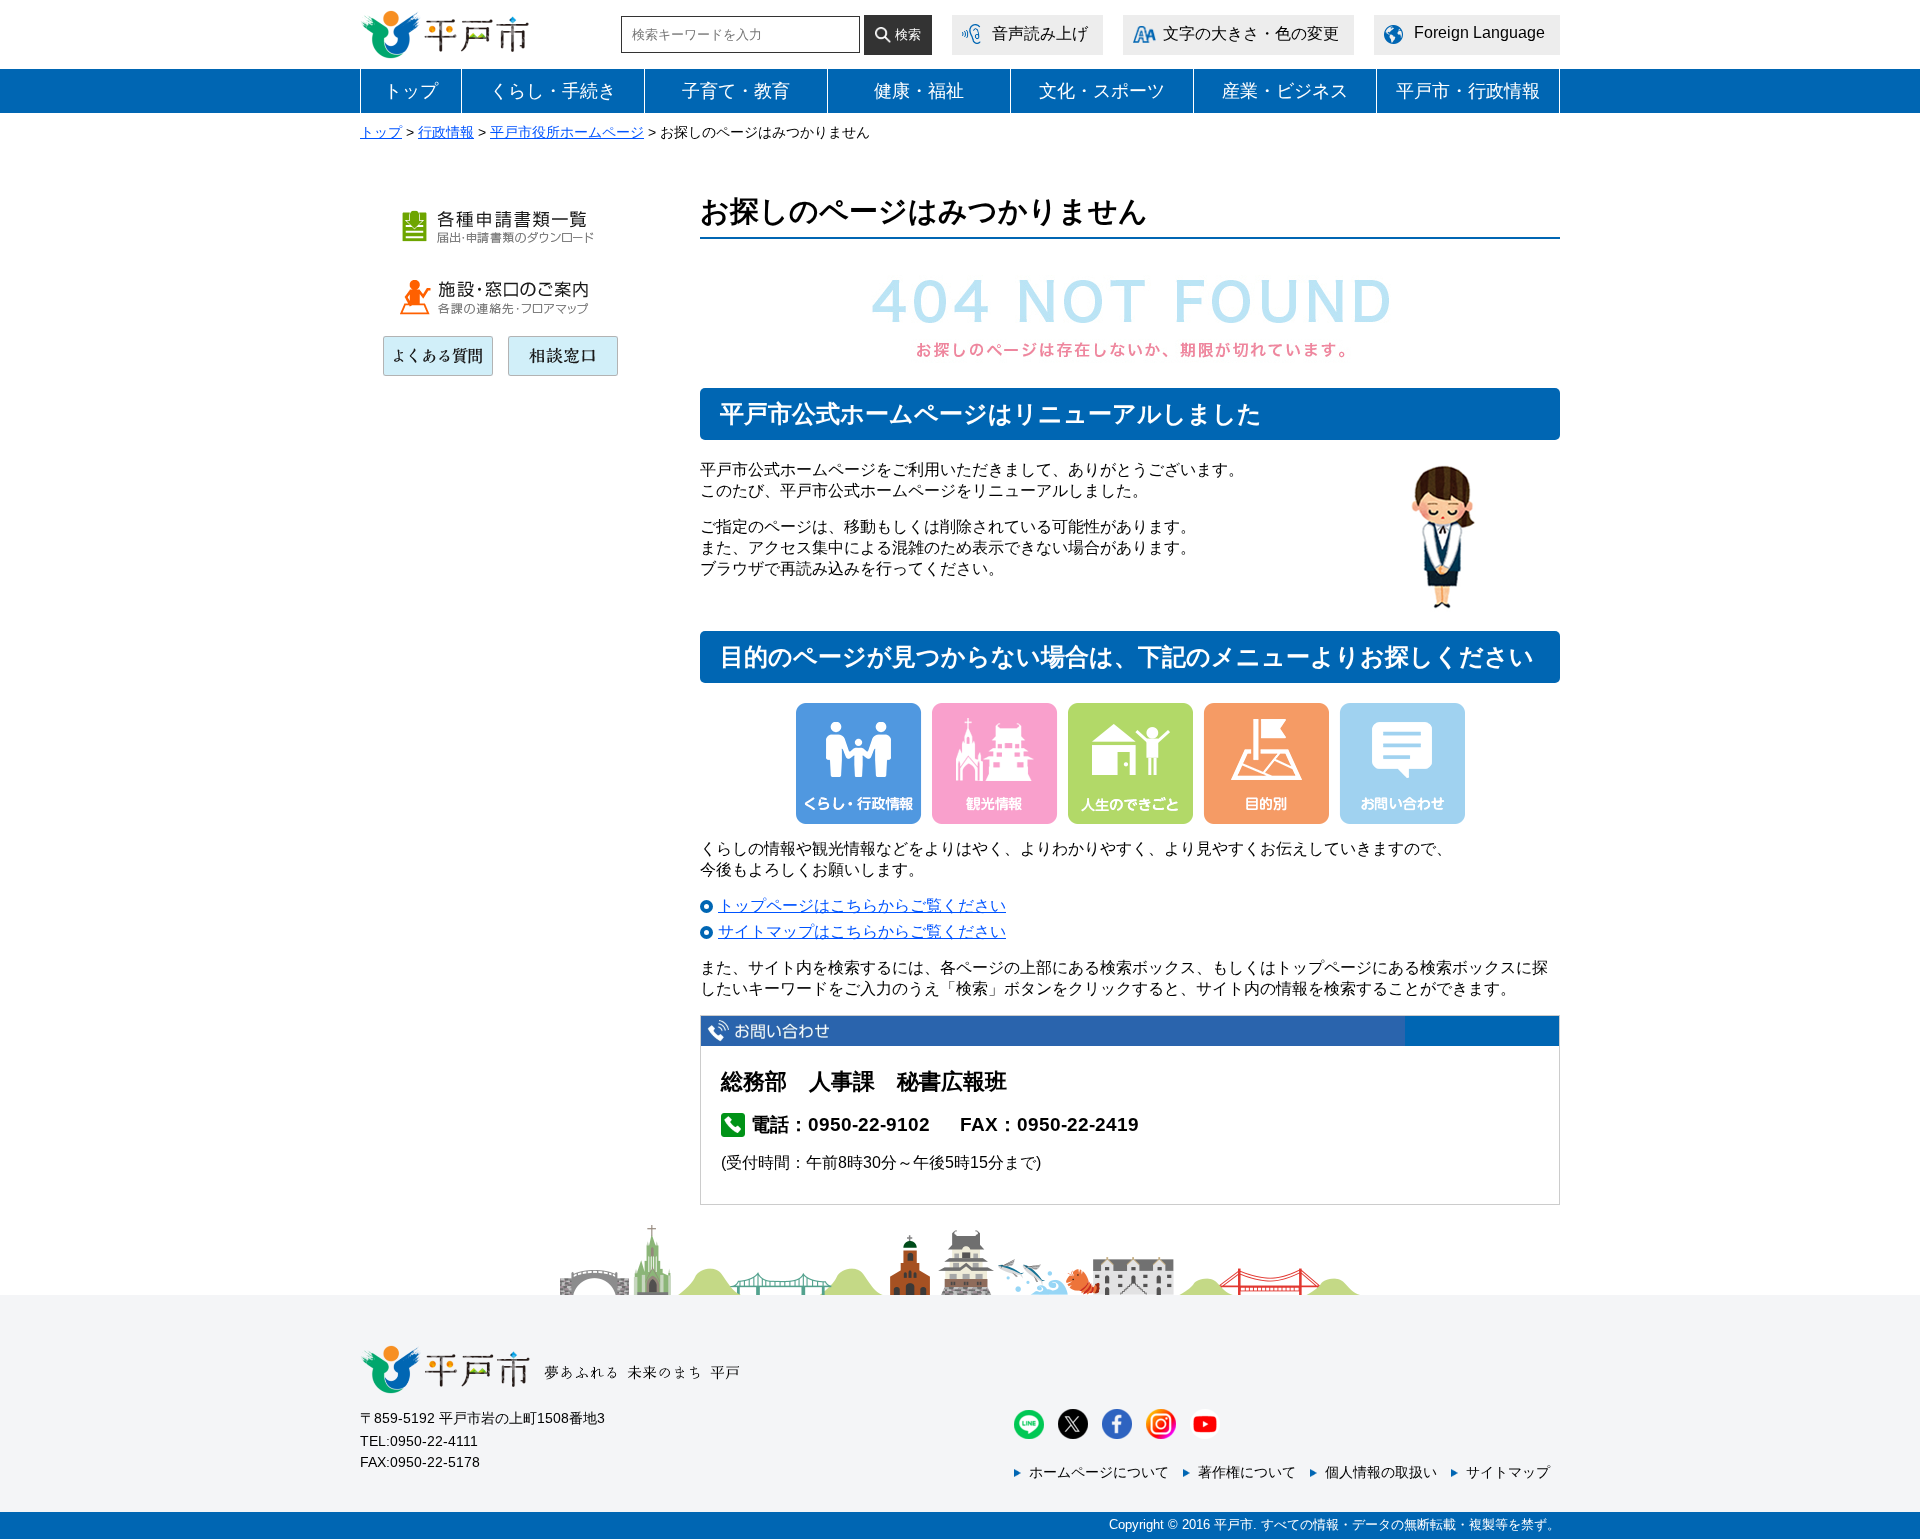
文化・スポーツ (1102, 91)
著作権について (1247, 1472)
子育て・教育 (736, 91)
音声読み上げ (1040, 33)
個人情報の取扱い (1381, 1472)
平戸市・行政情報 (1468, 91)
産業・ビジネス (1285, 91)
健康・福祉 (919, 91)
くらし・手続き (553, 91)
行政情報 (446, 132)
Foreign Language (1479, 32)
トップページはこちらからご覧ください (862, 905)
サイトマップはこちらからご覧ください (862, 931)
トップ (411, 91)
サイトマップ (1508, 1472)
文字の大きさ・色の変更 (1251, 33)
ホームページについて (1099, 1472)
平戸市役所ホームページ (567, 132)
